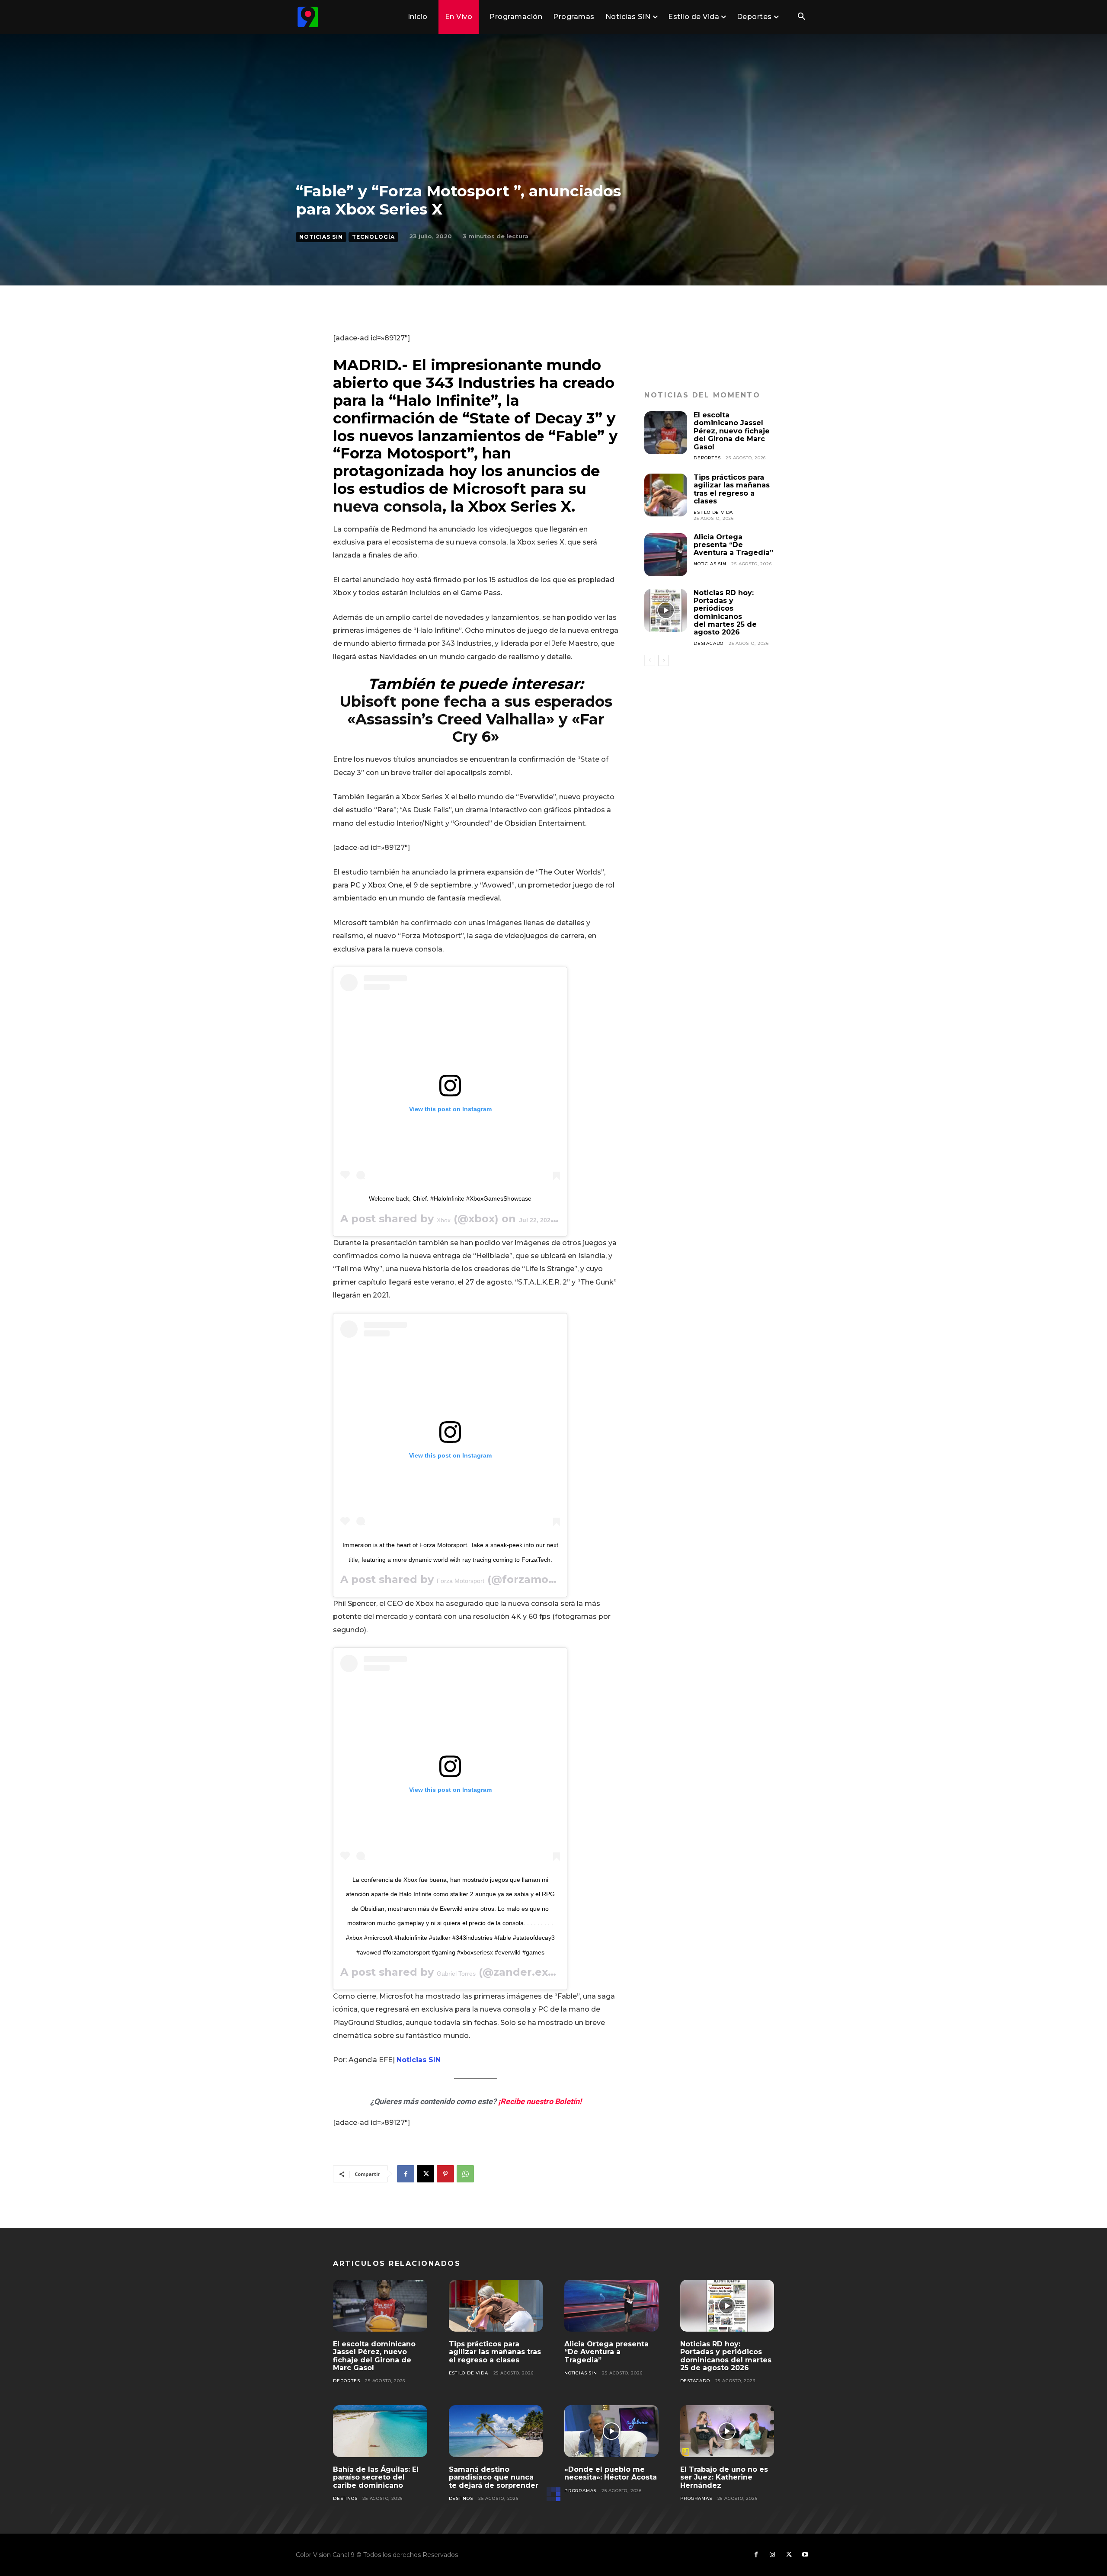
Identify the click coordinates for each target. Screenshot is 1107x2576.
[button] (801, 17)
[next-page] (664, 660)
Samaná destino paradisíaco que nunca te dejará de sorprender (494, 2477)
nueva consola (388, 506)
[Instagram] (772, 2555)
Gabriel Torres (456, 1974)
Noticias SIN (321, 237)
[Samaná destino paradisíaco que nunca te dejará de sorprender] (496, 2431)
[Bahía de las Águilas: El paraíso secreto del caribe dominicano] (380, 2431)
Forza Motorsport (461, 1581)
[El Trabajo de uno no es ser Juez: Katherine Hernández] (727, 2431)
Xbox (444, 1220)
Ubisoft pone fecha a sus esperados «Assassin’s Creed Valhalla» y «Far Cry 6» (476, 719)
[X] (426, 2174)
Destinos (345, 2498)
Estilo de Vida (713, 512)
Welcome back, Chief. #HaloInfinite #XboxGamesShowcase (450, 1198)
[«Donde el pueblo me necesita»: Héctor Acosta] (611, 2431)
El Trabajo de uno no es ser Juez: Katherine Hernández (724, 2477)
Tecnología (373, 237)
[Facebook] (406, 2174)
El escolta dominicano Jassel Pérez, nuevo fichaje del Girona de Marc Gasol (732, 431)
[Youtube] (805, 2555)
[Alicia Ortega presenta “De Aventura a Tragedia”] (666, 555)
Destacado (709, 643)
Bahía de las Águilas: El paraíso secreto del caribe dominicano (376, 2477)
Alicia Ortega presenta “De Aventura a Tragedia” (733, 545)
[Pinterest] (445, 2174)
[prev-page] (650, 660)
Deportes (707, 458)
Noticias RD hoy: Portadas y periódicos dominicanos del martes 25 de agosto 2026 (725, 613)
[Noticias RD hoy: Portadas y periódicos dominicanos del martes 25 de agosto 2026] (666, 610)
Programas (580, 2491)
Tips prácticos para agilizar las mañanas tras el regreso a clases (732, 489)
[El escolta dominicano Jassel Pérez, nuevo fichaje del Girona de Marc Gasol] (666, 433)
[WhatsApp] (465, 2174)
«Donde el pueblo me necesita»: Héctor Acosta (611, 2473)
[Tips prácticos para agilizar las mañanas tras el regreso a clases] (666, 495)
